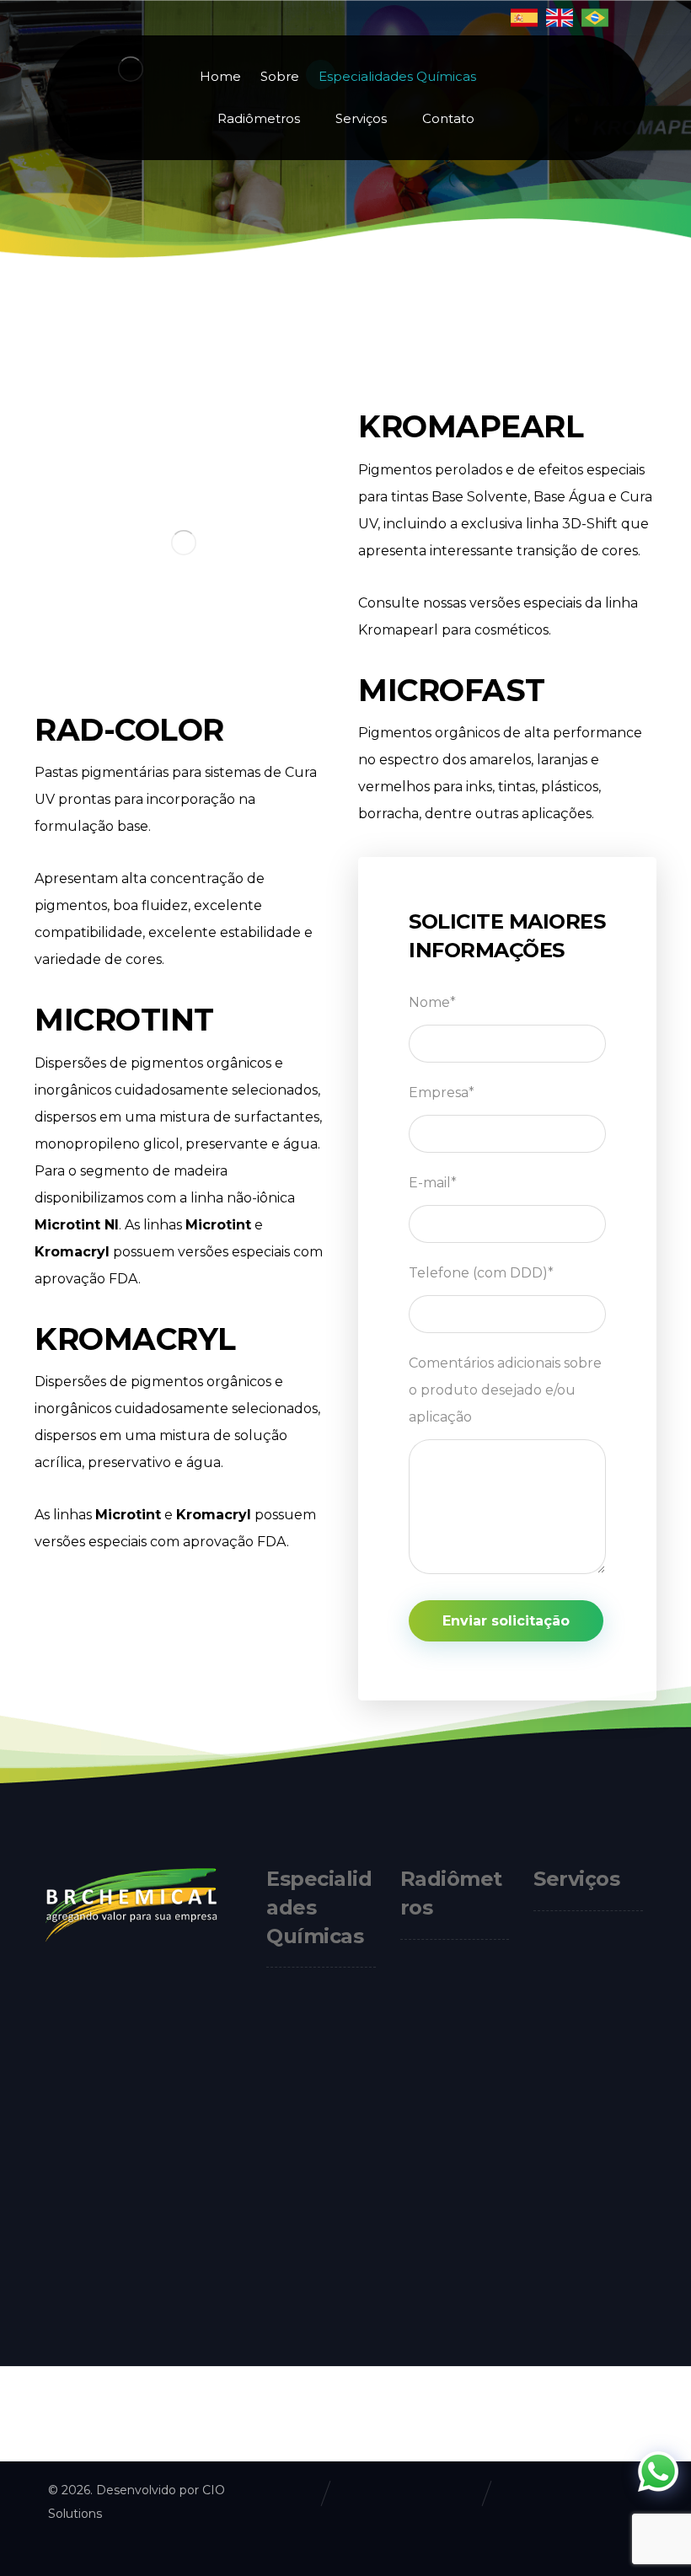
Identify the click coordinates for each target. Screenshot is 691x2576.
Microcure (453, 2089)
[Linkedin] (80, 2298)
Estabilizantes (329, 2040)
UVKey (442, 2193)
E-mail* (433, 1183)
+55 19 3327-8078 (198, 1982)
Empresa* (442, 1093)
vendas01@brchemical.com (232, 2063)
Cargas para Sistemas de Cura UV (314, 2164)
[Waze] (131, 2298)
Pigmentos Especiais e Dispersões (311, 2276)
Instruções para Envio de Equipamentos (581, 2003)
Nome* (432, 1002)
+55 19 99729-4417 (202, 2023)
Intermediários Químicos (313, 2351)
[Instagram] (55, 2298)
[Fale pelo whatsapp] (658, 2472)
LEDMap (448, 2164)
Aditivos (310, 2069)
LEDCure (449, 2060)
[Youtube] (105, 2298)
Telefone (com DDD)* (481, 1273)
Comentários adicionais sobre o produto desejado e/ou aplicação (505, 1390)
